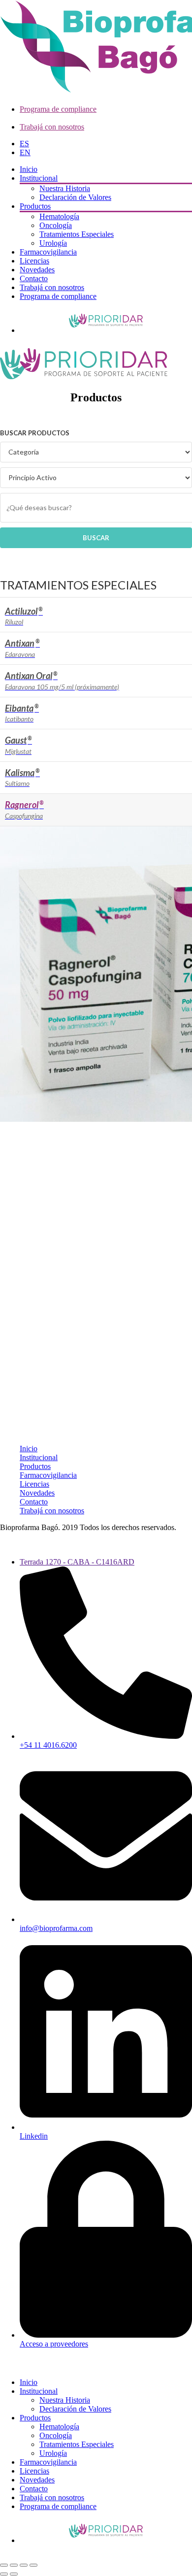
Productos (35, 206)
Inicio (29, 169)
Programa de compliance (58, 109)
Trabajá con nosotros (52, 127)
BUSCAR (96, 538)
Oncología (56, 225)
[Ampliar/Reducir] (4, 2565)
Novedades (37, 270)
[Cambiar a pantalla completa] (14, 2565)
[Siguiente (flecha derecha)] (14, 2574)
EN (25, 152)
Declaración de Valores (75, 197)
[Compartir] (24, 2565)
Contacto (34, 278)
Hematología (59, 216)
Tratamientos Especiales (77, 234)
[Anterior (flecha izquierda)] (4, 2574)
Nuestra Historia (65, 188)
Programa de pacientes (106, 321)
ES (24, 144)
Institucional (39, 178)
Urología (53, 243)
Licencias (34, 261)
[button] (6, 2365)
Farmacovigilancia (48, 252)
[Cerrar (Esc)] (33, 2565)
